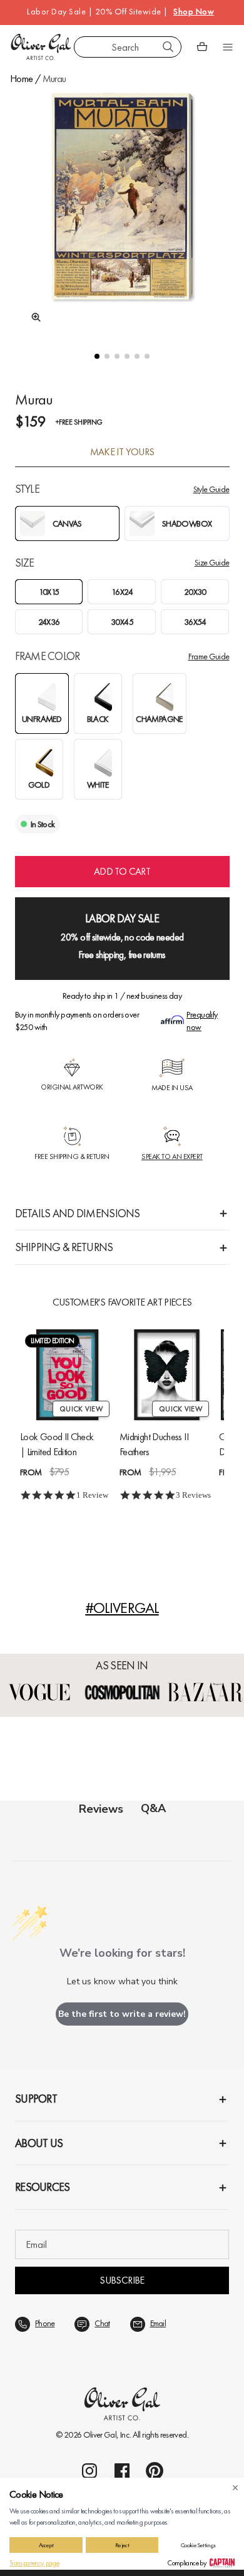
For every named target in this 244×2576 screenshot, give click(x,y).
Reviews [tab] (101, 1809)
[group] (122, 210)
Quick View (81, 1409)
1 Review (92, 1495)
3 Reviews (193, 1495)
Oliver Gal (100, 2434)
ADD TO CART (122, 871)
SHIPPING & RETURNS (64, 1247)
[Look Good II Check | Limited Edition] (67, 1375)
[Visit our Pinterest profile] (155, 2471)
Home (21, 79)
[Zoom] (33, 317)
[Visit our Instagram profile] (89, 2471)
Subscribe (122, 2280)
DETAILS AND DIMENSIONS (78, 1213)
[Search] (168, 47)
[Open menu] (228, 47)
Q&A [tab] (153, 1808)
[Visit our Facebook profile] (122, 2471)
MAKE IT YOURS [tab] (122, 452)
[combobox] (128, 47)
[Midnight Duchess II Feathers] (167, 1375)
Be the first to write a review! (122, 2014)
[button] (97, 356)
